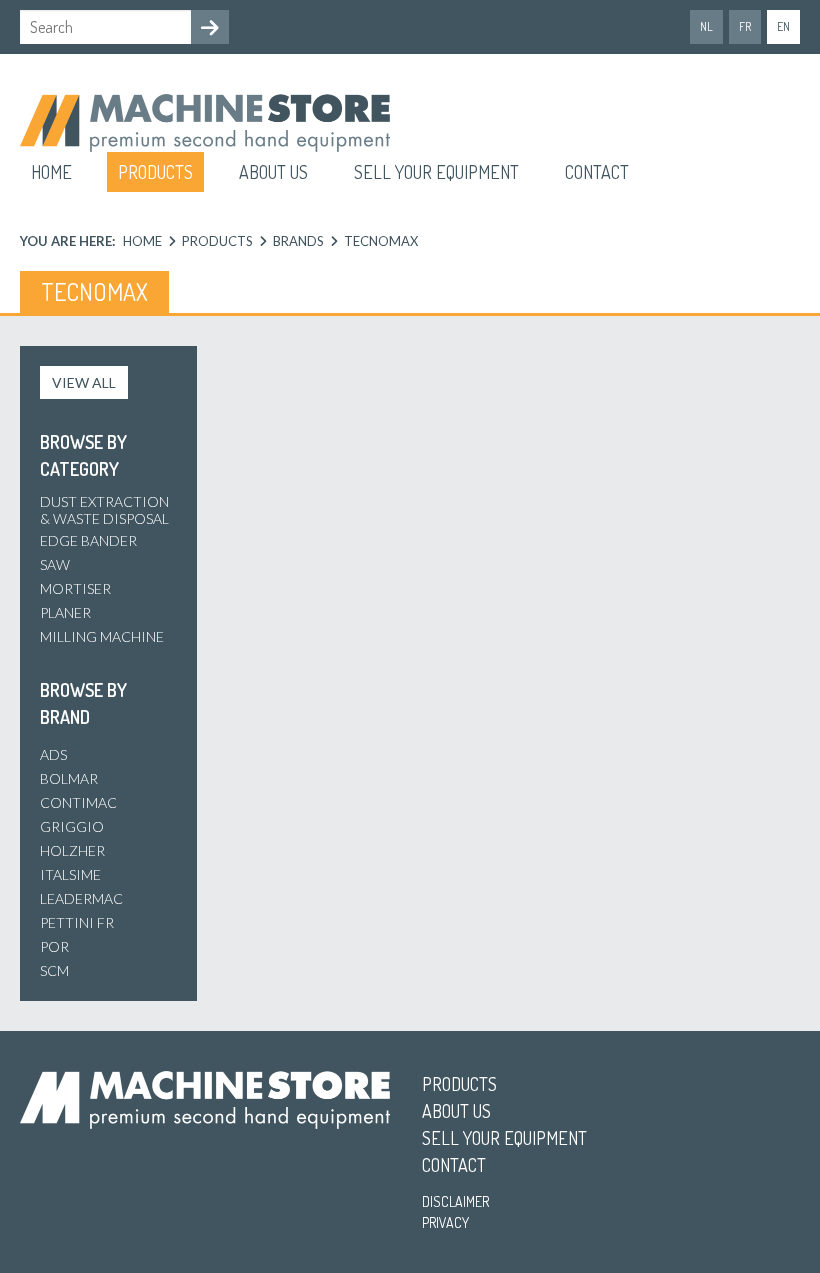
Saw (55, 564)
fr (745, 26)
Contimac (78, 802)
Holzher (72, 850)
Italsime (70, 874)
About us (273, 172)
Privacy (445, 1222)
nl (706, 26)
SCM (54, 970)
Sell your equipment (436, 172)
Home (51, 172)
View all (84, 382)
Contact (597, 172)
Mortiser (75, 588)
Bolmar (69, 778)
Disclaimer (455, 1201)
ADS (53, 754)
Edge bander (88, 540)
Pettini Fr (77, 922)
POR (54, 946)
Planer (65, 612)
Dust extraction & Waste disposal (104, 510)
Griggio (72, 826)
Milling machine (102, 636)
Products (155, 172)
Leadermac (81, 898)
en (783, 26)
